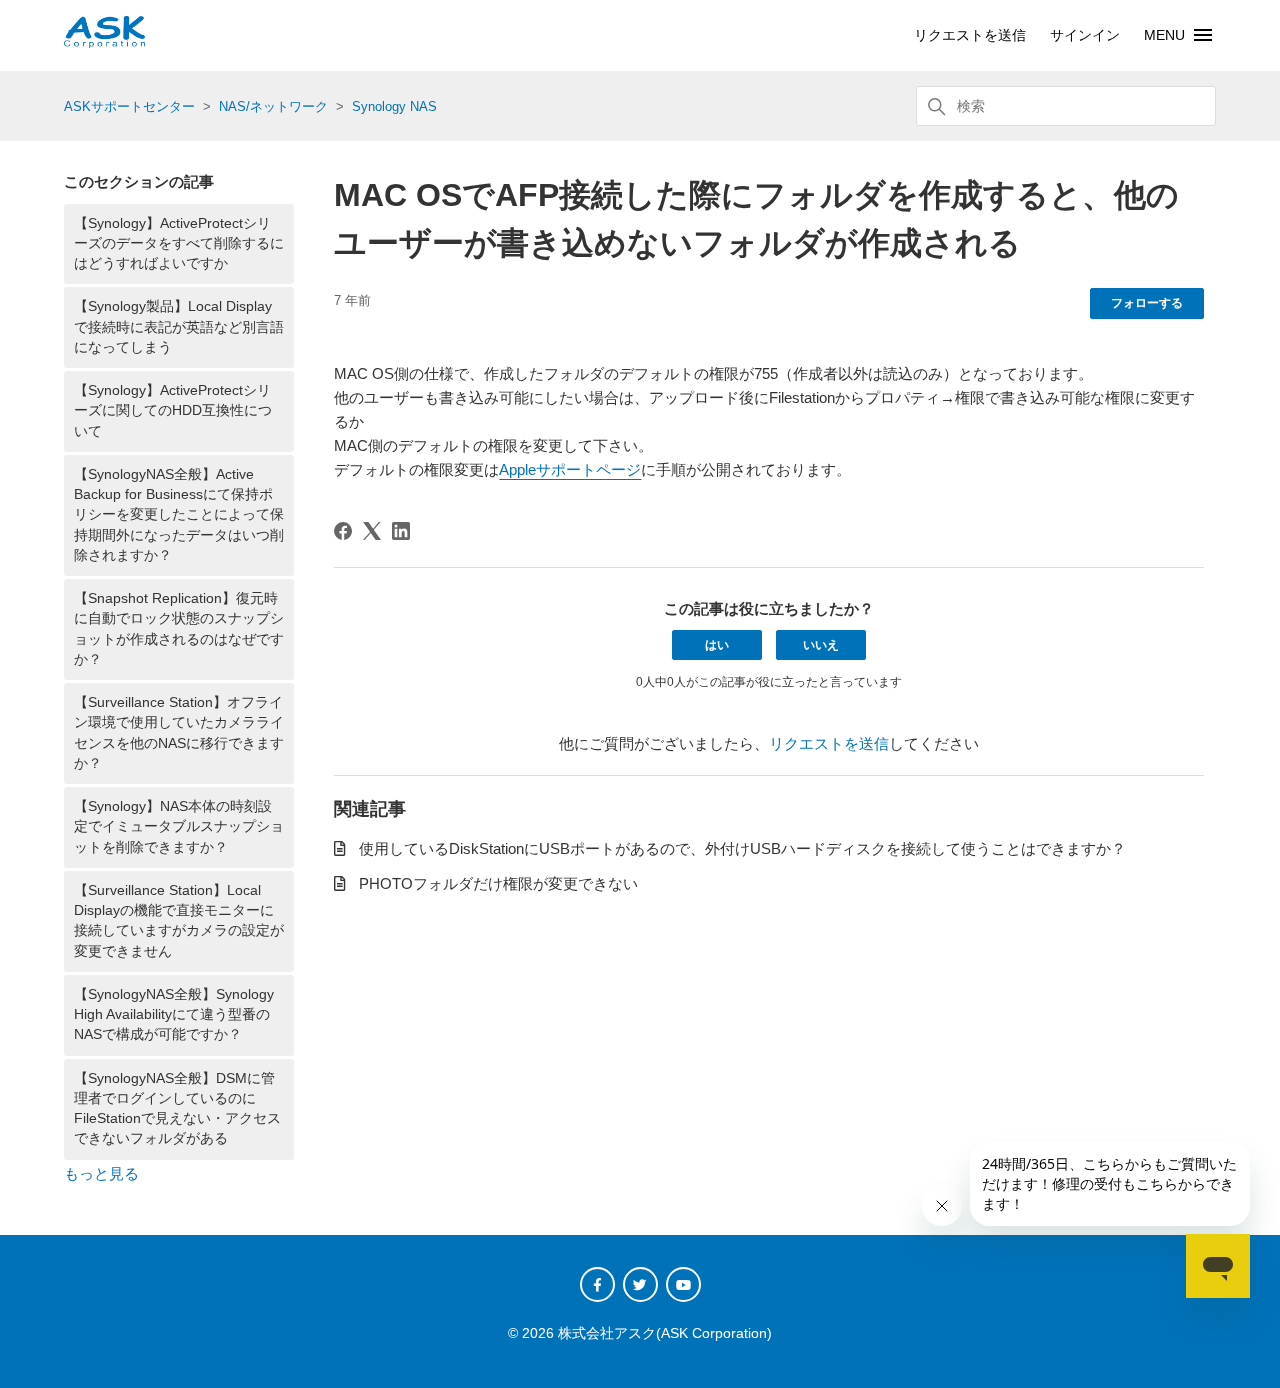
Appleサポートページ (570, 469)
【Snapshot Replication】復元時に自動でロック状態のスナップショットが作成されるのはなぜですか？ (179, 629)
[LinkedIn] (401, 531)
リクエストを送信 (970, 35)
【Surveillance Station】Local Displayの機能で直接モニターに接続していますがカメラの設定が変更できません (179, 921)
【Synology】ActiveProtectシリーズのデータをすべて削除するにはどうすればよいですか (179, 244)
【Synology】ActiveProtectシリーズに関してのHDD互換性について (173, 411)
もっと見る (101, 1173)
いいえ (821, 645)
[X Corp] (372, 531)
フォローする (1147, 303)
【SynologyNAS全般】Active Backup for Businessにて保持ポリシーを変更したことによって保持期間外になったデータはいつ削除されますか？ (179, 515)
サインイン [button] (1085, 35)
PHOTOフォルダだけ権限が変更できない (498, 883)
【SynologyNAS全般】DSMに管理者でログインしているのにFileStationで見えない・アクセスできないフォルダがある (177, 1109)
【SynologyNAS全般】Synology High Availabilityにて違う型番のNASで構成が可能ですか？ (174, 1015)
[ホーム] (104, 42)
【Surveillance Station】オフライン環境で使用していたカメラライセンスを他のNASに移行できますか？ (179, 733)
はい (717, 645)
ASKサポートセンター (129, 106)
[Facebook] (343, 531)
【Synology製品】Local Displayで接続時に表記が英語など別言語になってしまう (179, 327)
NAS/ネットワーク (273, 106)
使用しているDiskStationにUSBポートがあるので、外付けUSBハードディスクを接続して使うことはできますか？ (742, 848)
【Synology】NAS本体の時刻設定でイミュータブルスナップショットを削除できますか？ (179, 827)
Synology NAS (394, 106)
